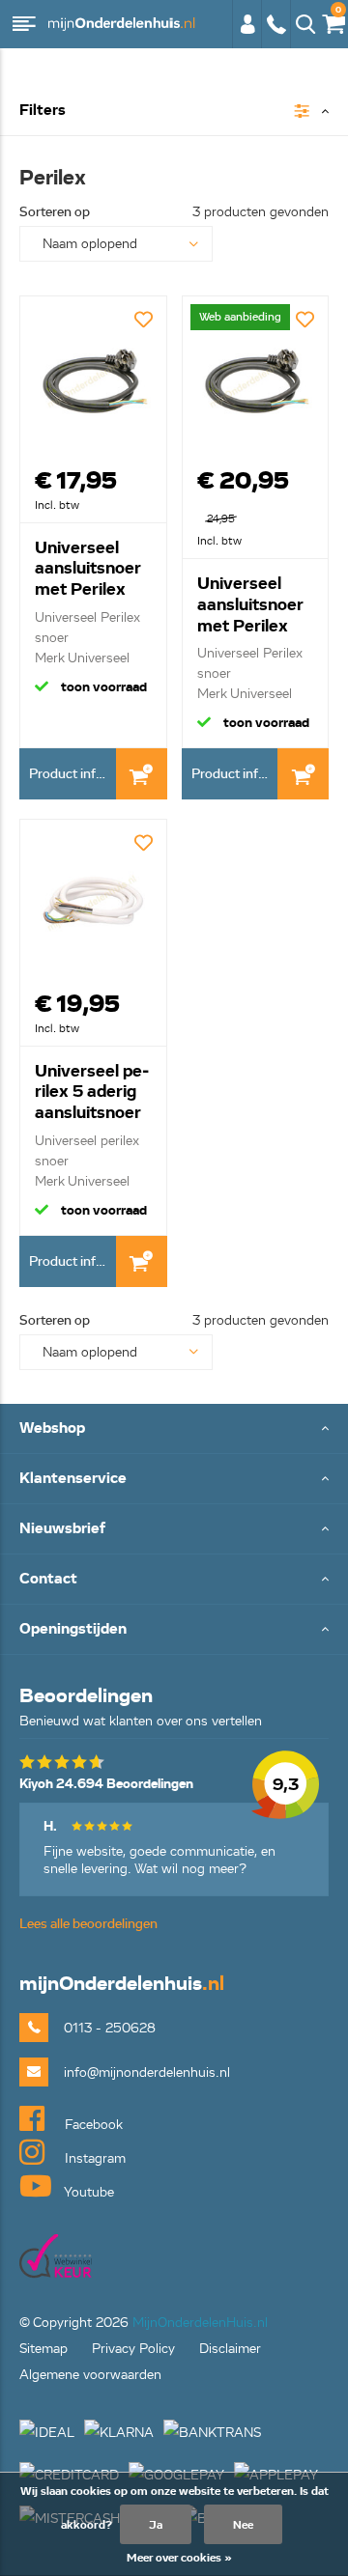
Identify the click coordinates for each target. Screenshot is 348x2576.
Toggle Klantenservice (174, 1480)
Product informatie (72, 774)
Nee (243, 2524)
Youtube (87, 2192)
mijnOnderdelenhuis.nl (121, 24)
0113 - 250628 (275, 34)
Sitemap (43, 2349)
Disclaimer (230, 2349)
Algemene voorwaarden (90, 2375)
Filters (43, 111)
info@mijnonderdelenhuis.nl (147, 2072)
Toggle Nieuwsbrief (174, 1530)
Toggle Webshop (174, 1429)
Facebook (92, 2125)
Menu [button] (24, 24)
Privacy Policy (133, 2349)
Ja (156, 2524)
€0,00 (330, 21)
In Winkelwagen (142, 774)
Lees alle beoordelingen (88, 1924)
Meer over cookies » (179, 2557)
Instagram (93, 2158)
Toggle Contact (174, 1580)
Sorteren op (55, 212)
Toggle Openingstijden (174, 1630)
